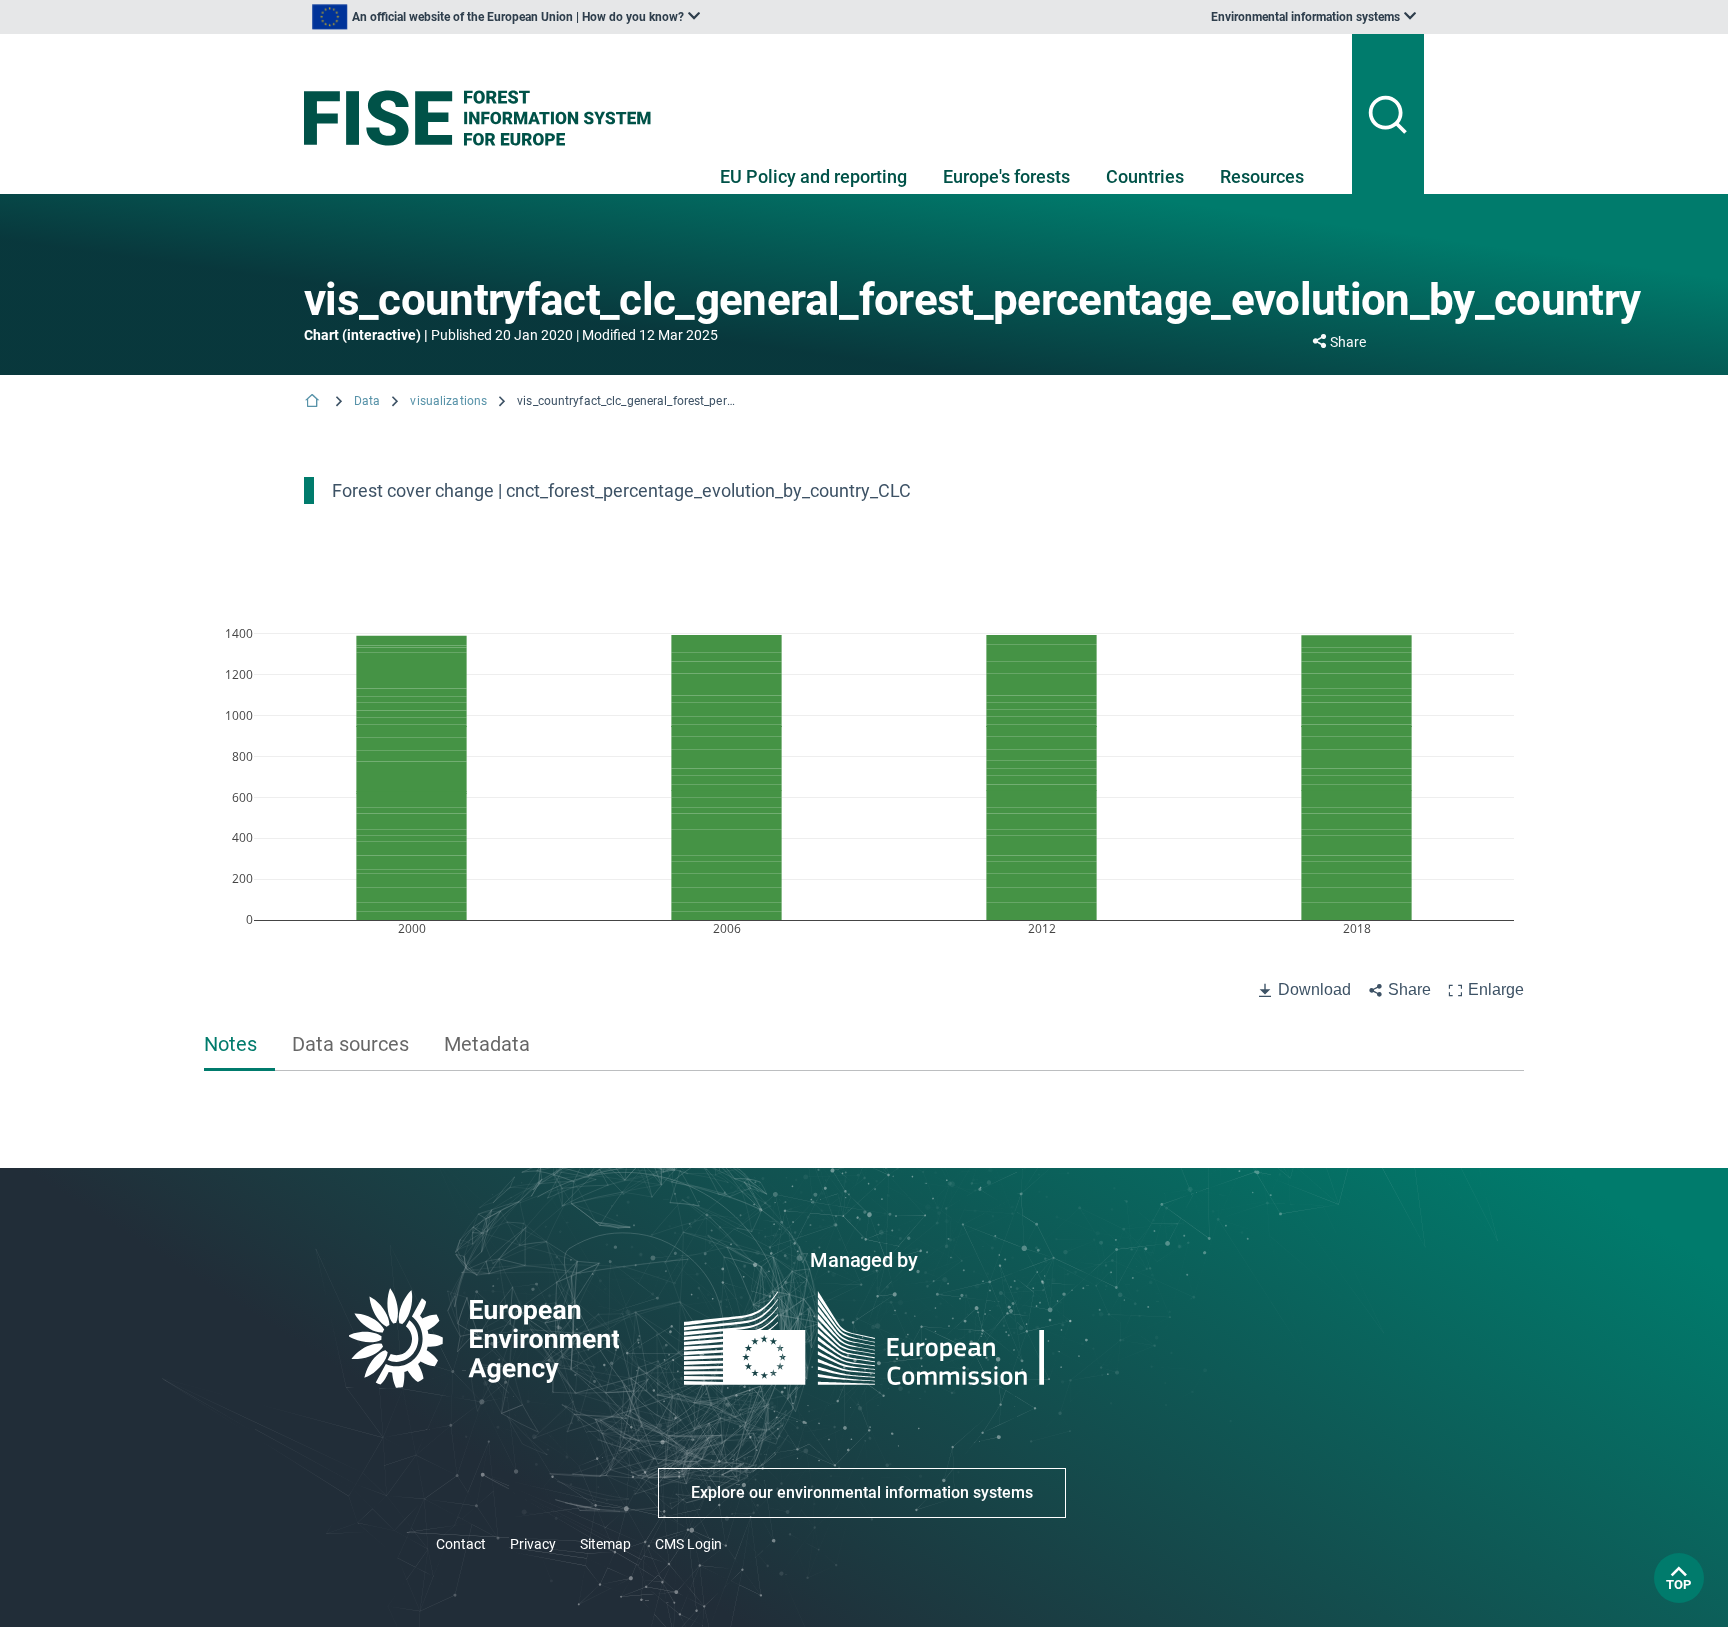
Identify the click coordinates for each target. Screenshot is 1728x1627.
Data (367, 401)
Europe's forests (1006, 176)
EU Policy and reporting (813, 176)
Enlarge (1496, 989)
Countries (1145, 176)
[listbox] (506, 17)
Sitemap (605, 1544)
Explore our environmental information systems (862, 1492)
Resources (1262, 176)
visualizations (448, 401)
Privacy (533, 1544)
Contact (461, 1544)
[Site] (485, 118)
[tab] (239, 1046)
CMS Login (688, 1544)
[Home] (314, 402)
